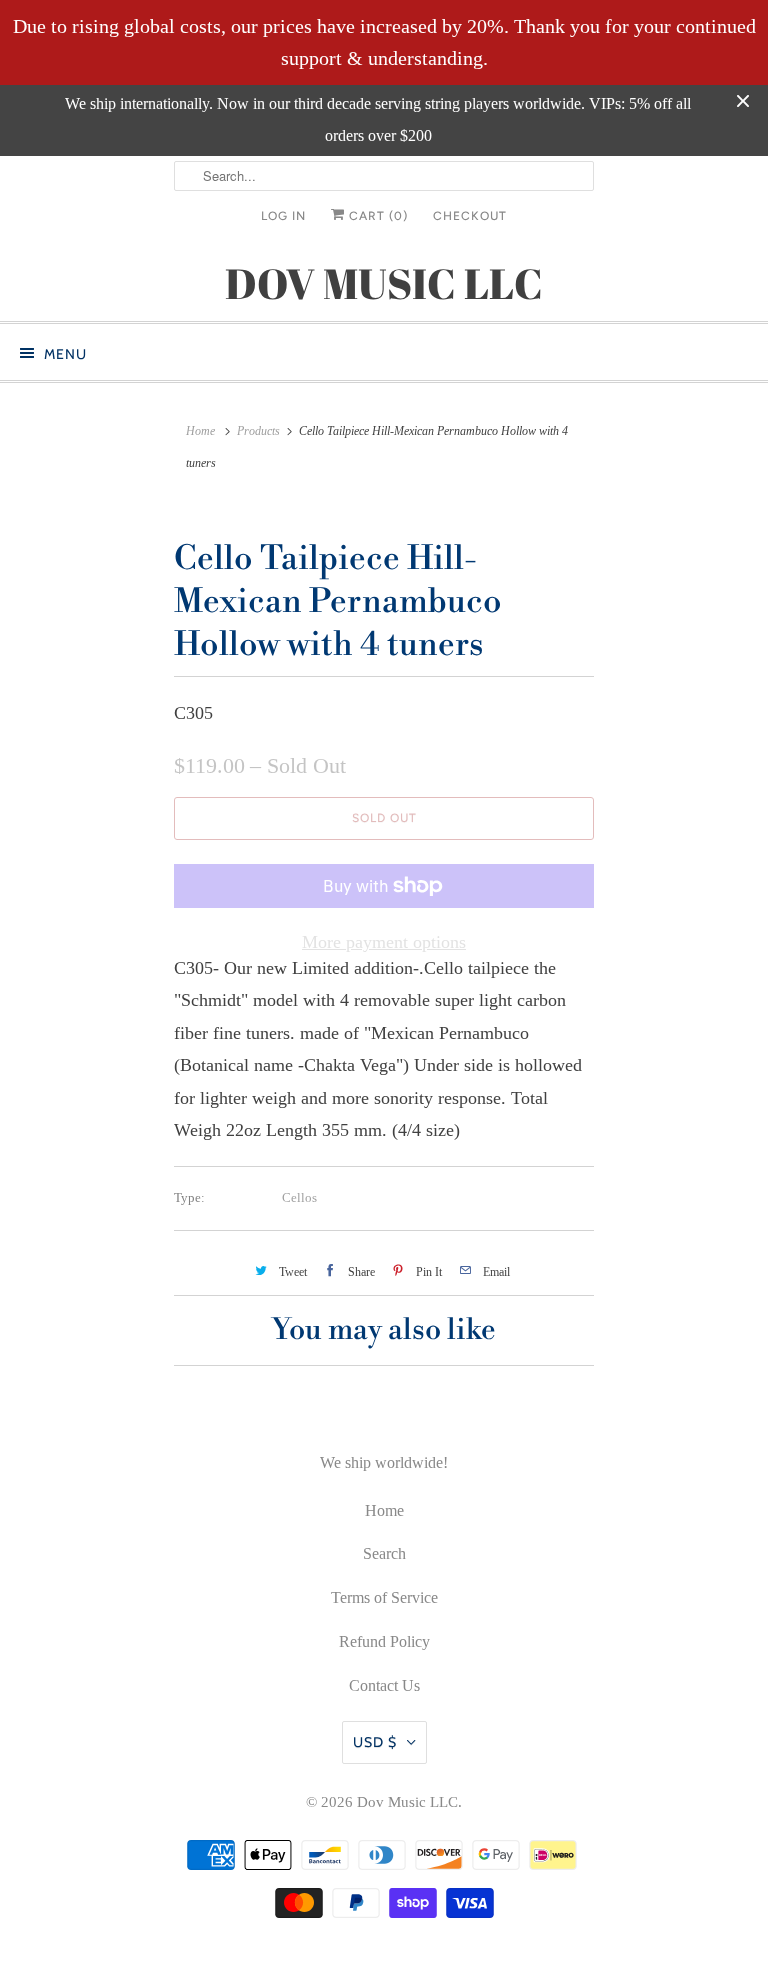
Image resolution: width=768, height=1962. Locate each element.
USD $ (375, 1742)
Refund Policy (384, 1641)
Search (384, 1553)
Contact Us (384, 1685)
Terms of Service (384, 1597)
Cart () (376, 216)
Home (384, 1510)
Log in (283, 216)
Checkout (470, 216)
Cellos (299, 1197)
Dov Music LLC (407, 1802)
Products (258, 431)
